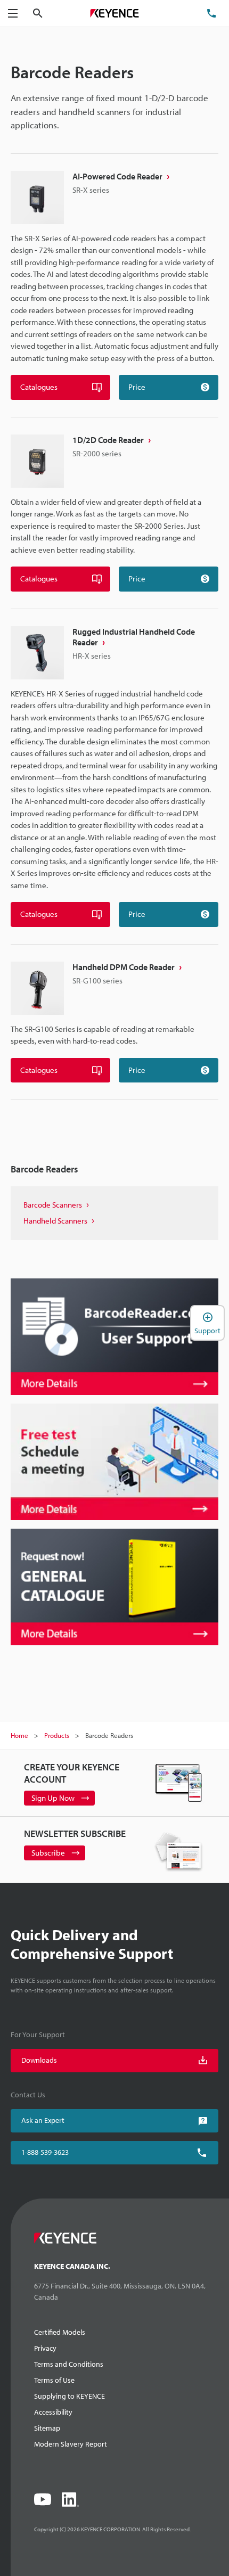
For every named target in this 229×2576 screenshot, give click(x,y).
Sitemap (47, 2428)
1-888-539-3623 (45, 2152)
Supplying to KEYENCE (69, 2396)
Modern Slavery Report (71, 2444)
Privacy (45, 2348)
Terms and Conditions (69, 2364)
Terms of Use (54, 2380)
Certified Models (60, 2332)
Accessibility (53, 2412)
